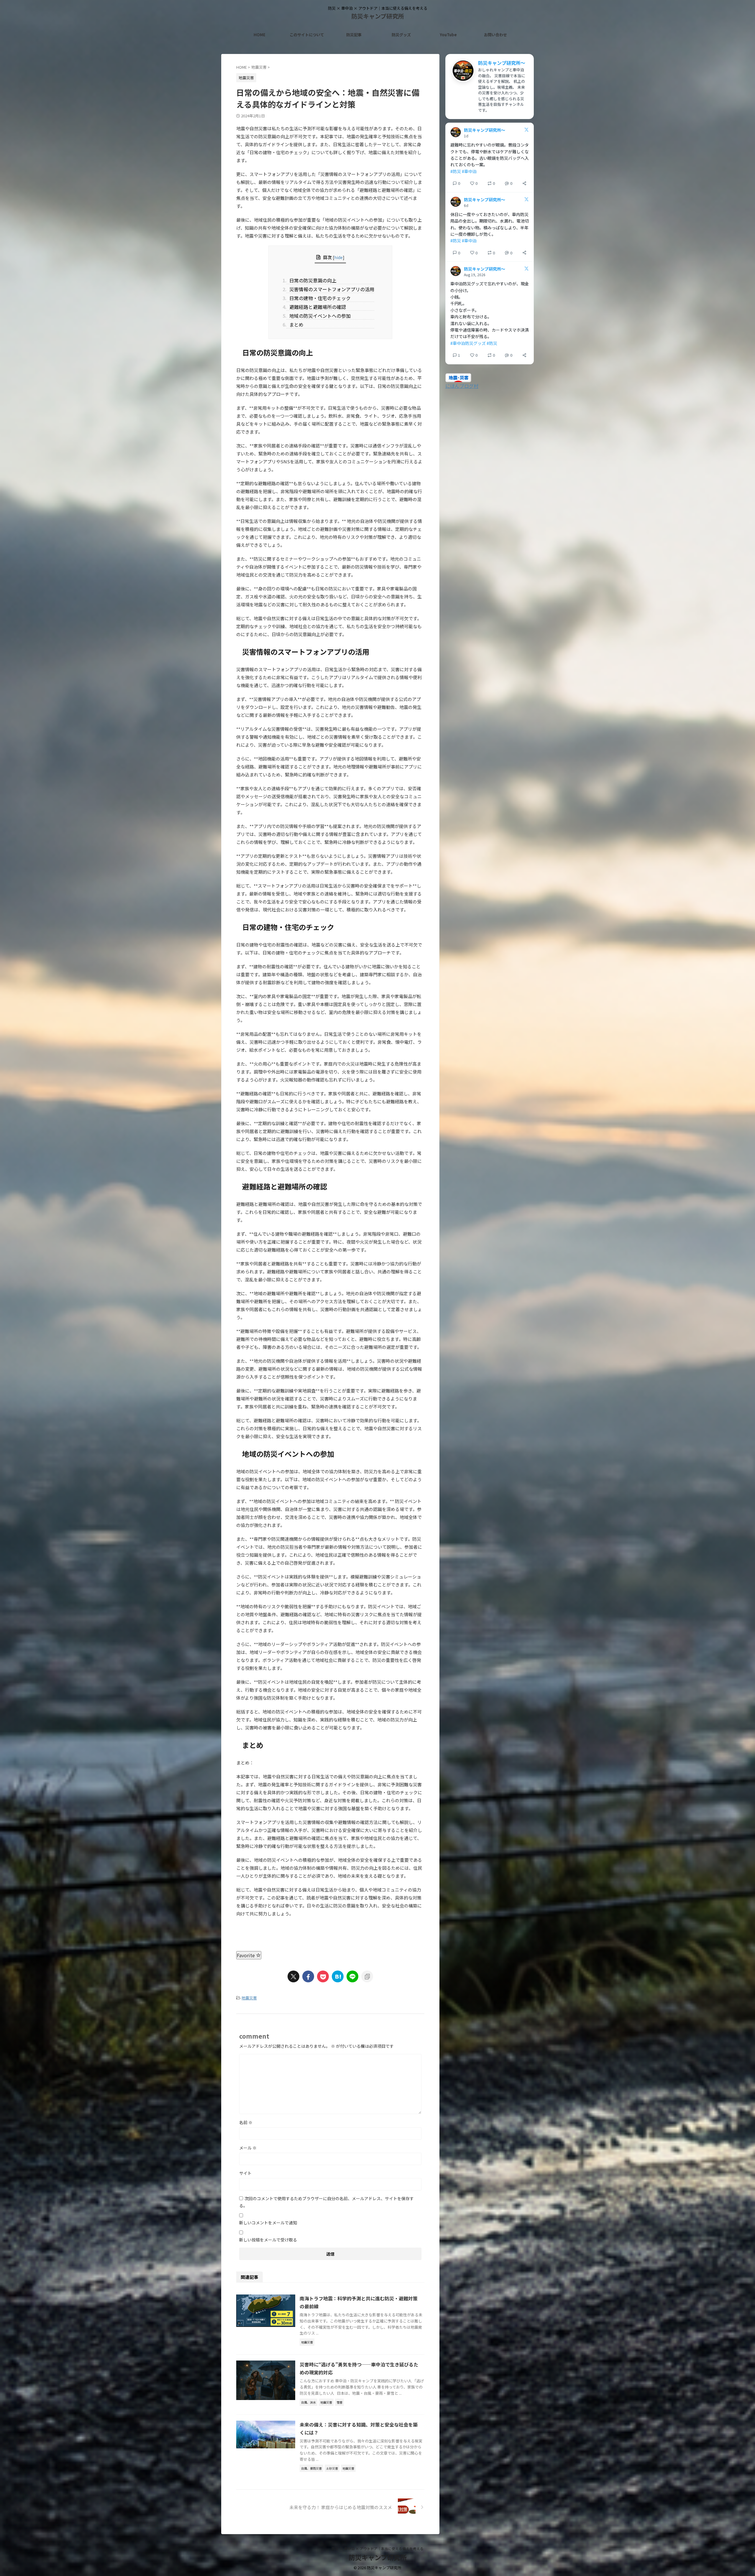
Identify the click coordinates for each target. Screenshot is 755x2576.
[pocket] (323, 1976)
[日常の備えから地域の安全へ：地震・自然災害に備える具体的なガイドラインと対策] (338, 1976)
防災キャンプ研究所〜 (502, 63)
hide (338, 257)
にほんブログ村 (462, 386)
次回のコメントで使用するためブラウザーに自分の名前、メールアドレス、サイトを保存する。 (326, 2202)
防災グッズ (401, 35)
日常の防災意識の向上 (311, 280)
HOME (260, 35)
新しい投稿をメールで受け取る (268, 2240)
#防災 (456, 171)
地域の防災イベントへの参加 (319, 316)
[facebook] (308, 1976)
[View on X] (526, 130)
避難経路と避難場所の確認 (316, 307)
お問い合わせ (495, 35)
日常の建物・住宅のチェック (319, 298)
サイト (245, 2173)
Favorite (246, 1955)
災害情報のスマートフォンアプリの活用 (330, 289)
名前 (246, 2122)
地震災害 (249, 1998)
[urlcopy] (367, 1976)
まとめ (295, 325)
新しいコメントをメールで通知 (268, 2223)
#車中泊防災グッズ (468, 343)
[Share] (524, 183)
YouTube (448, 35)
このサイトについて (307, 35)
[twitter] (293, 1976)
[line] (352, 1976)
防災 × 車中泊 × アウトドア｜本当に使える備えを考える (377, 2548)
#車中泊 (469, 171)
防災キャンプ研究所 (378, 16)
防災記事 (354, 35)
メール (248, 2148)
